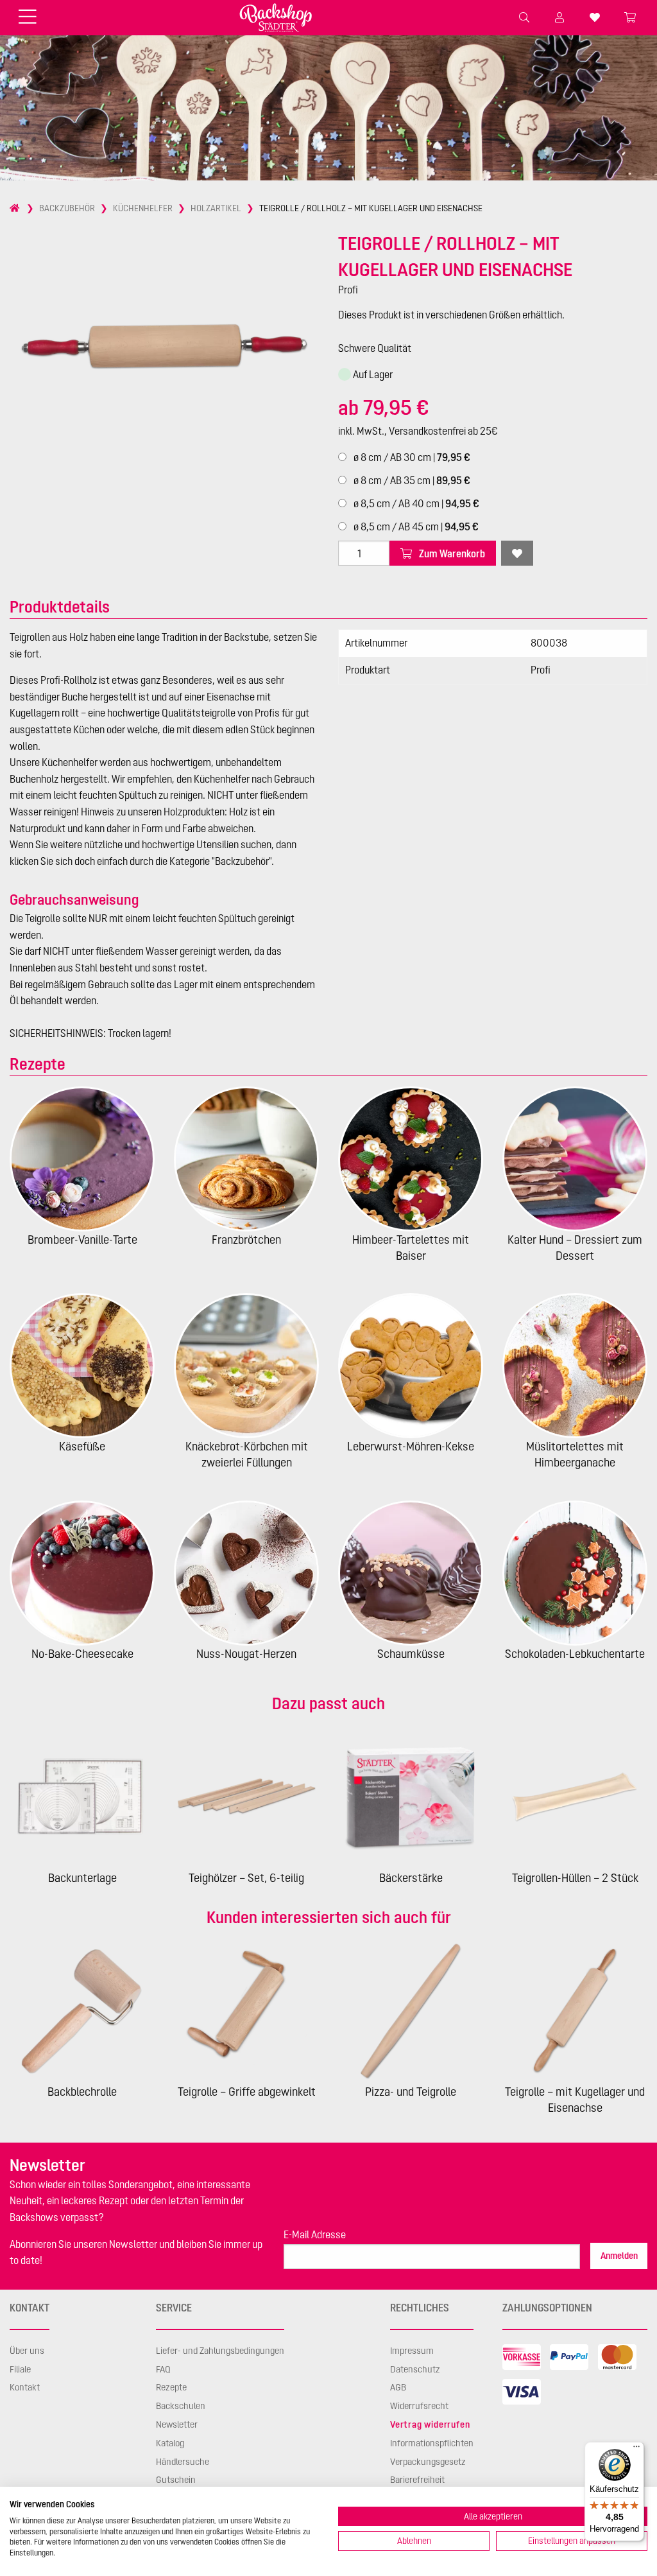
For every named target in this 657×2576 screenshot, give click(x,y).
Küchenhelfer (143, 208)
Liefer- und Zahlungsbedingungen (220, 2351)
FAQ (163, 2369)
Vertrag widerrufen (430, 2424)
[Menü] (636, 2450)
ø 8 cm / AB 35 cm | (411, 480)
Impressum (412, 2351)
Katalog (170, 2443)
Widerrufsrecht (419, 2406)
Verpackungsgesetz (428, 2462)
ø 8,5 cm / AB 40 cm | (415, 503)
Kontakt (25, 2387)
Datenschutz (415, 2369)
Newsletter (177, 2424)
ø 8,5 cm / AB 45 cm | (415, 527)
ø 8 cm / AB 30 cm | (411, 457)
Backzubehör (67, 208)
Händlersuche (183, 2462)
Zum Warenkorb (451, 553)
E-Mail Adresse (315, 2234)
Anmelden (619, 2256)
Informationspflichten (432, 2443)
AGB (398, 2387)
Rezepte (171, 2387)
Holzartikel (216, 208)
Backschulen (181, 2406)
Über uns (27, 2351)
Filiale (20, 2369)
